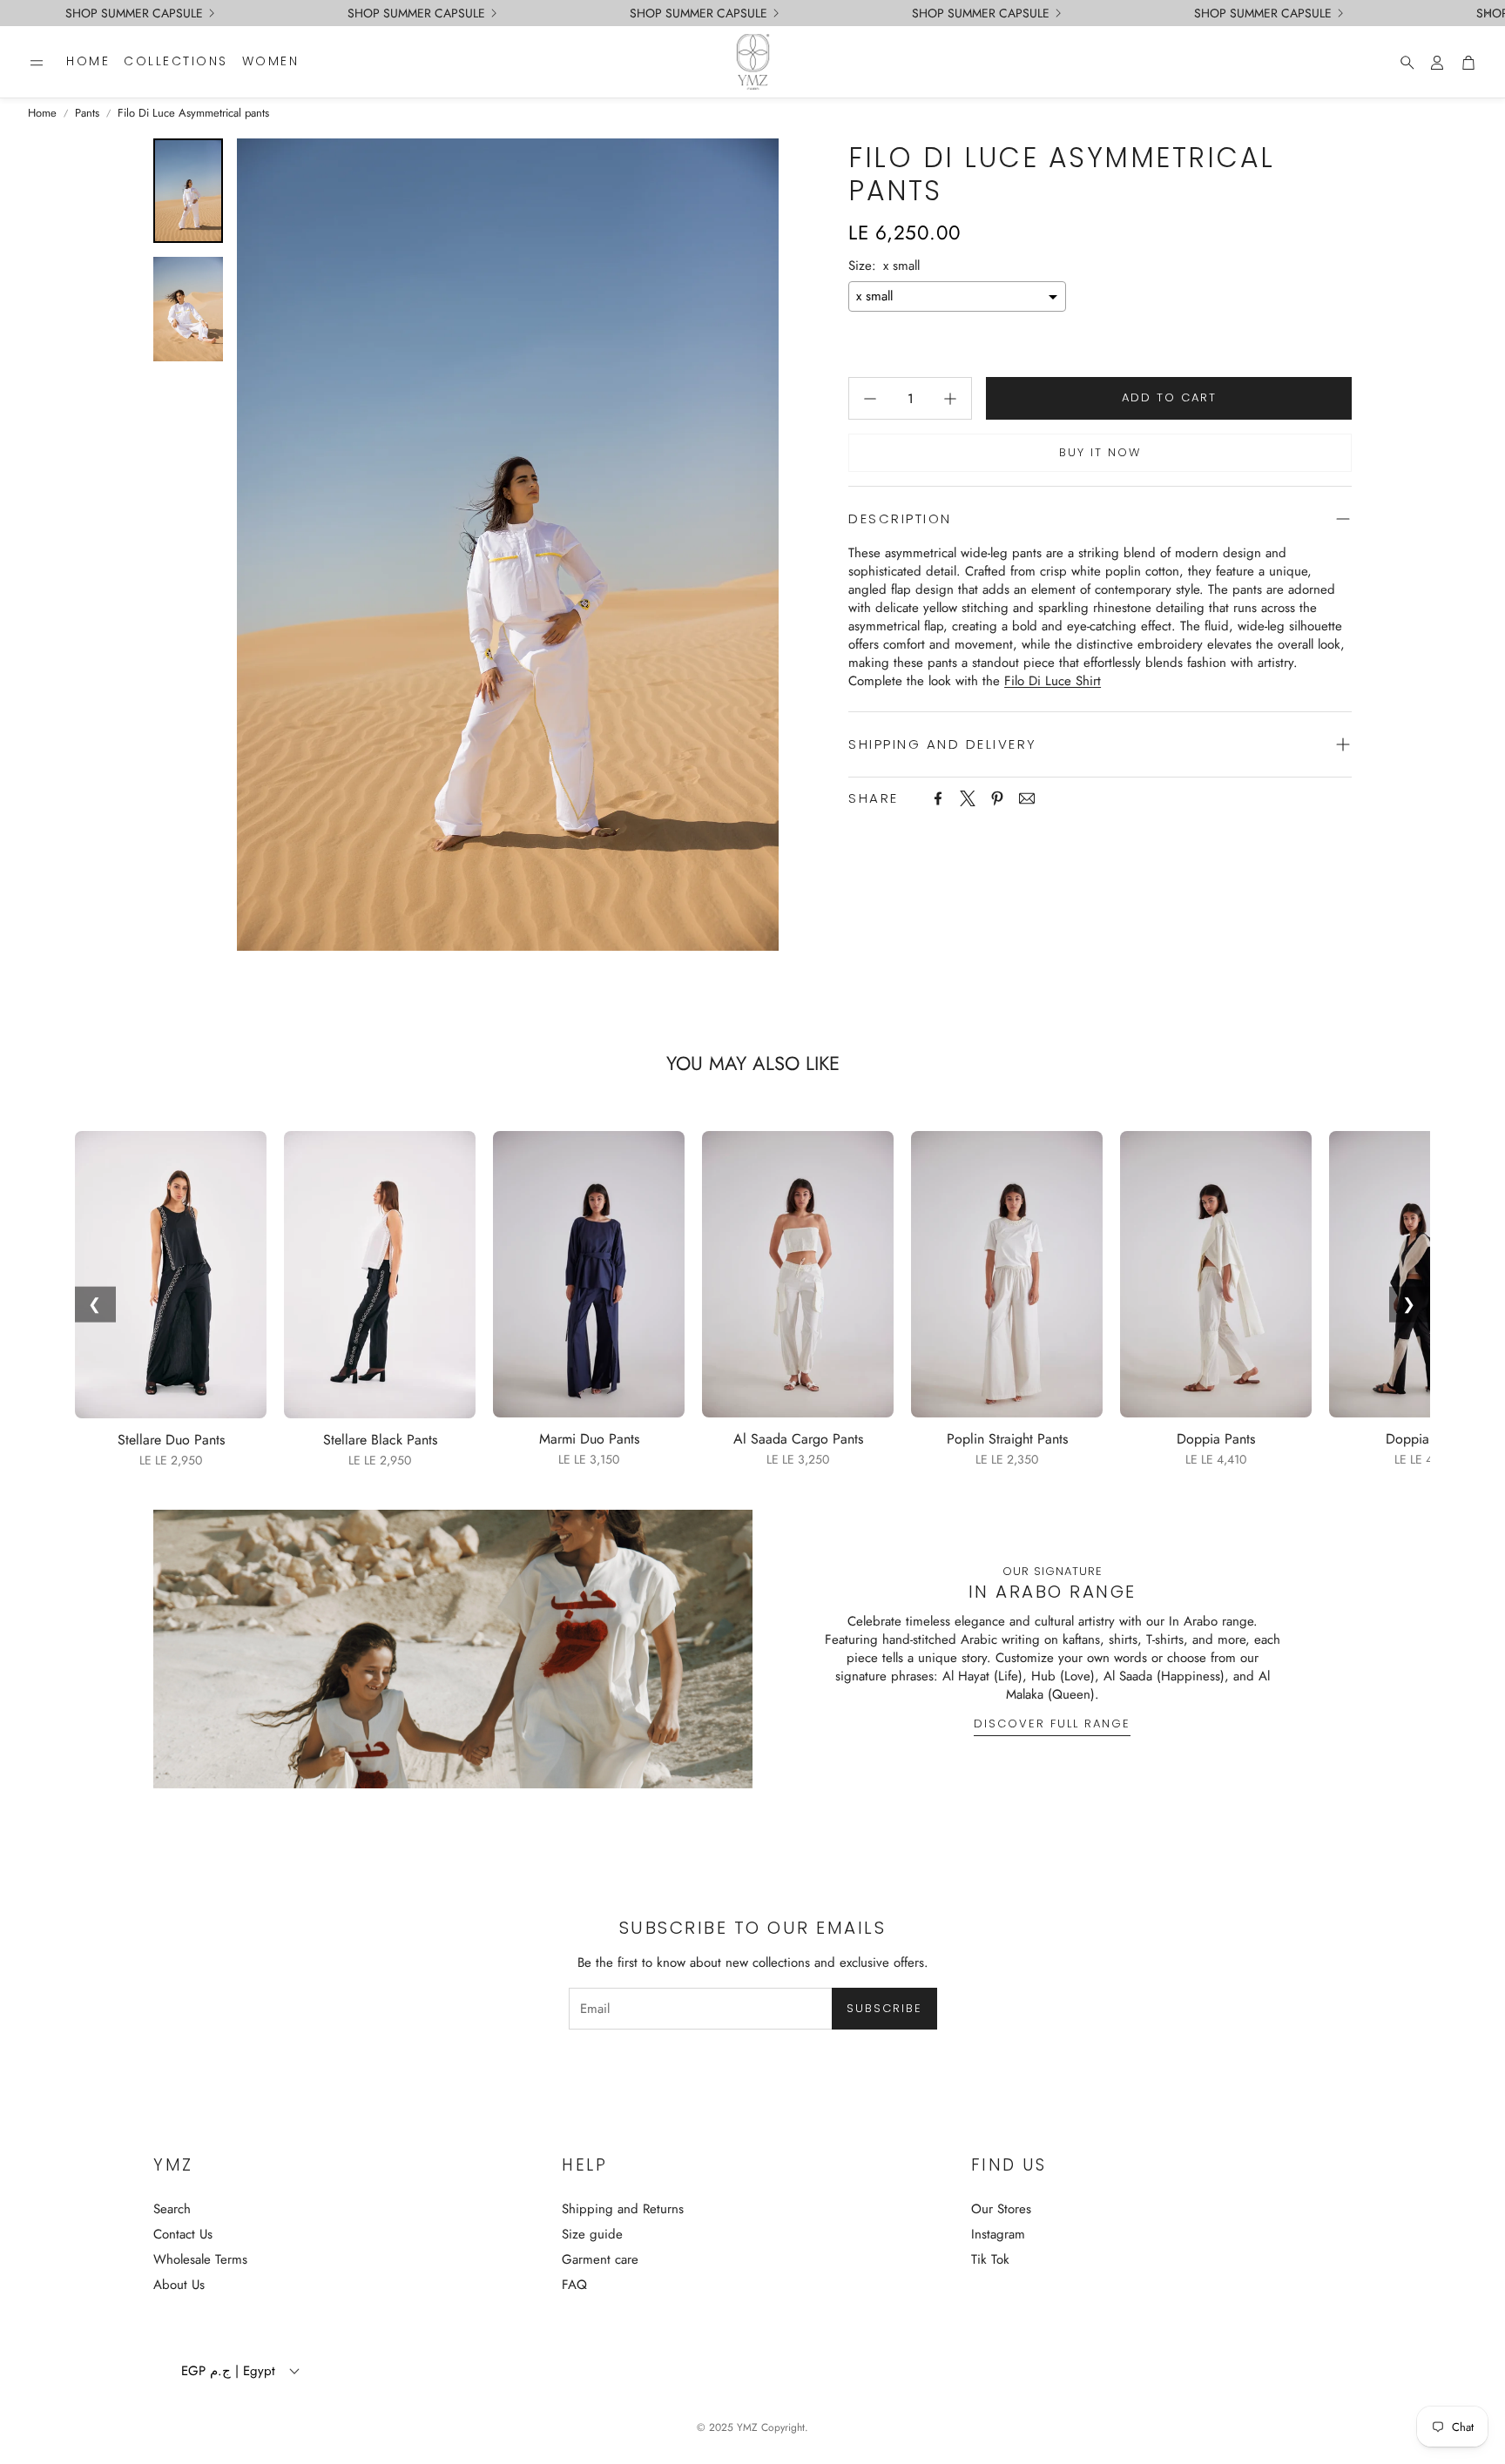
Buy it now (1100, 453)
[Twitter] (968, 798)
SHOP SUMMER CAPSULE (134, 13)
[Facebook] (938, 798)
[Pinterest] (997, 798)
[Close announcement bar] (1488, 13)
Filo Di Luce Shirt (1053, 681)
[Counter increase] (950, 399)
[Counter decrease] (870, 399)
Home (42, 113)
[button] (37, 63)
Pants (87, 113)
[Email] (1027, 798)
